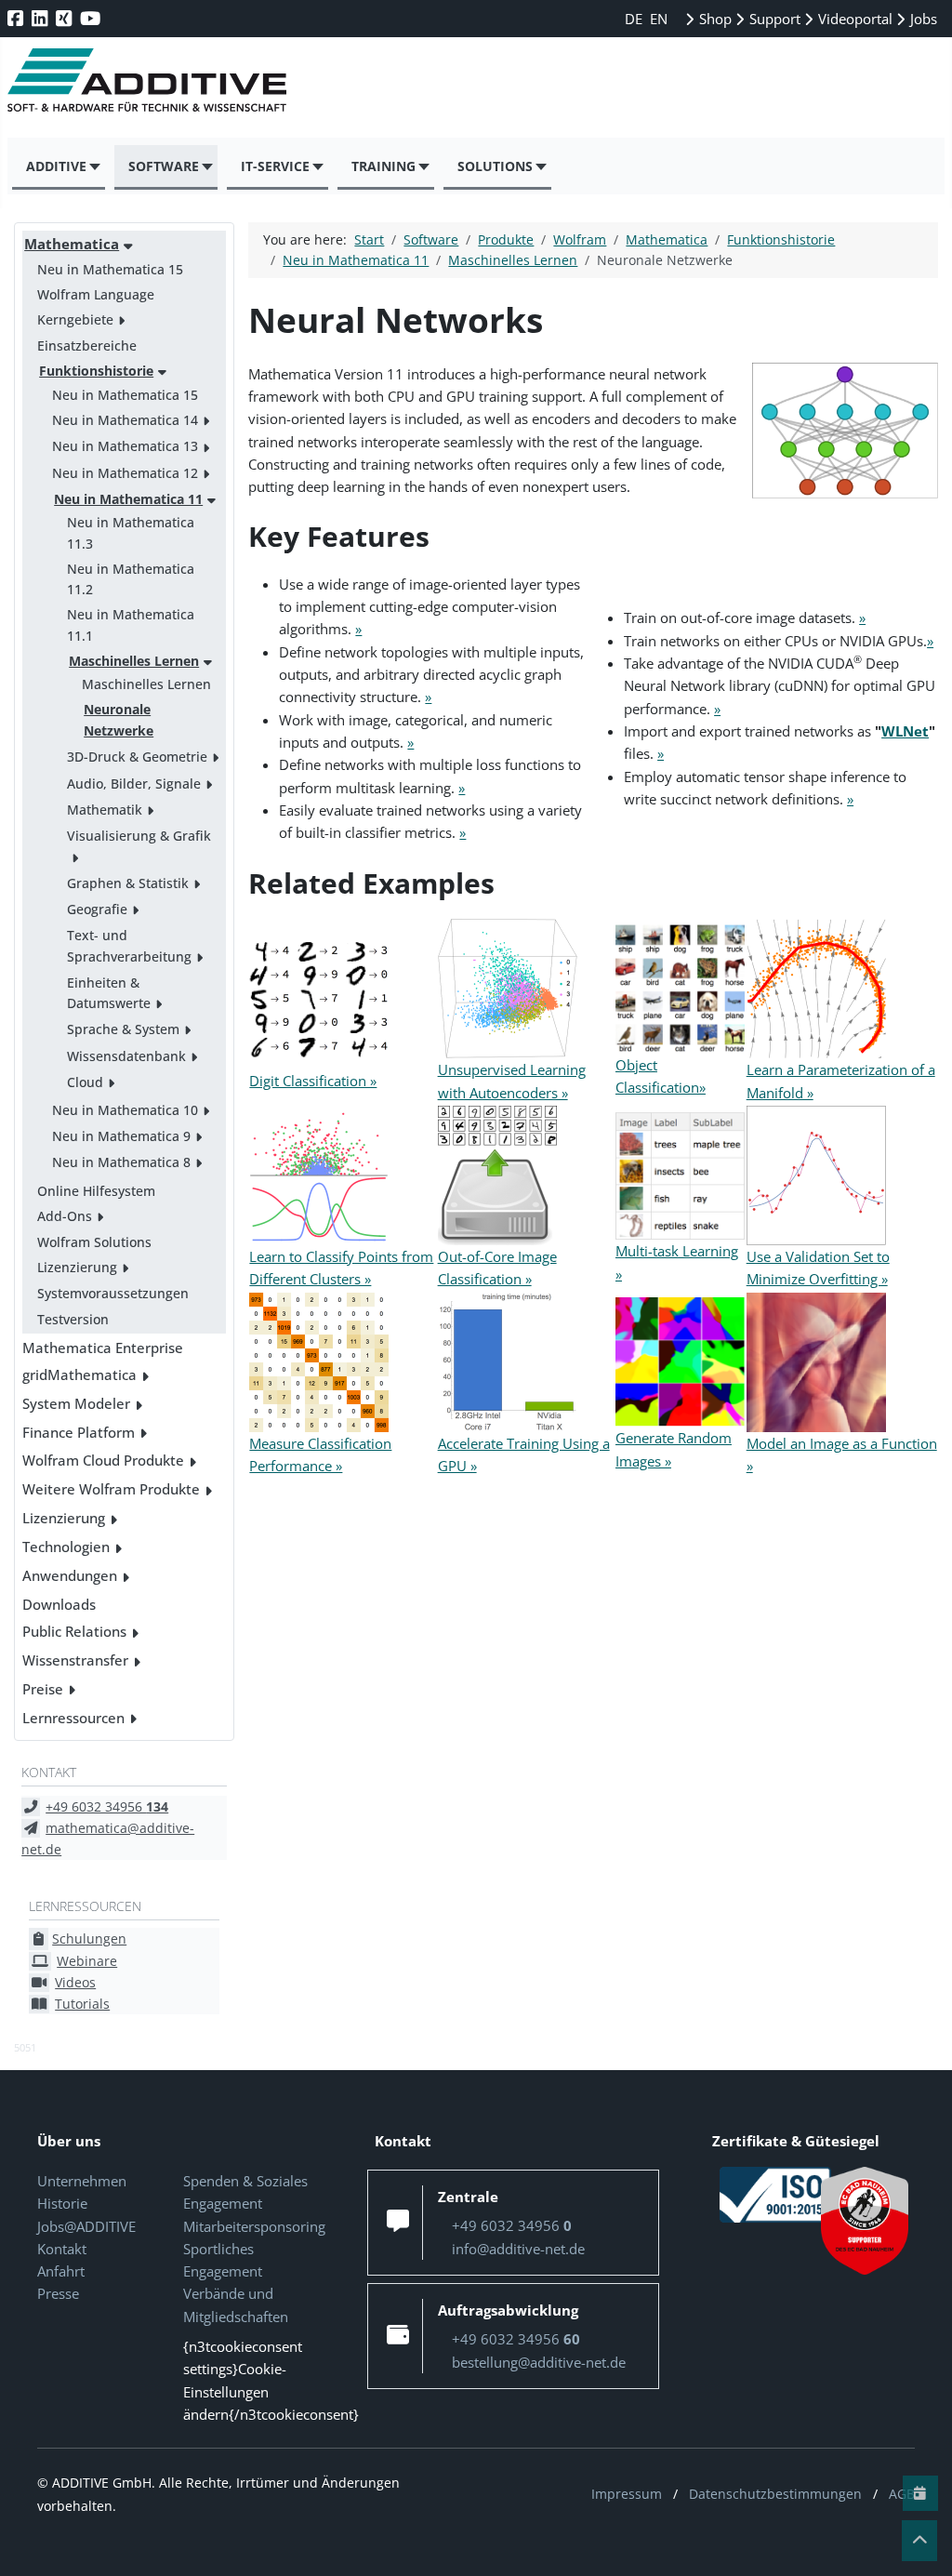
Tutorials (82, 2004)
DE (635, 19)
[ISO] (775, 2193)
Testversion (73, 1319)
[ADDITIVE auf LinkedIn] (41, 18)
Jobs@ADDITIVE (86, 2226)
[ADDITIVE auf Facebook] (17, 18)
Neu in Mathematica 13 (125, 446)
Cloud (85, 1082)
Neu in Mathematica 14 (125, 420)
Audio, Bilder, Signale (134, 783)
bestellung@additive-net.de (539, 2362)
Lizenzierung (77, 1267)
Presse (58, 2293)
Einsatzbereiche (87, 345)
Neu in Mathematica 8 (121, 1162)
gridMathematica (79, 1374)
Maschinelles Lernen (134, 661)
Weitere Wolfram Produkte (111, 1489)
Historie (62, 2203)
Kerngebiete (75, 319)
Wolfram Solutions (94, 1242)
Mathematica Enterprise (103, 1348)
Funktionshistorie (96, 371)
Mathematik (105, 810)
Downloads (59, 1604)
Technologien (66, 1547)
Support (773, 19)
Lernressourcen (73, 1718)
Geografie (97, 909)
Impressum (627, 2494)
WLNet (905, 731)
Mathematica (72, 244)
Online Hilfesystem (96, 1191)
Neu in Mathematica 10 (125, 1110)
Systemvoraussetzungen (113, 1293)
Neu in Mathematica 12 (125, 473)
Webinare (87, 1961)
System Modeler (76, 1403)
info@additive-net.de (518, 2249)
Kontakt (62, 2249)
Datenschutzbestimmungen (775, 2494)
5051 (25, 2047)
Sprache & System (123, 1029)
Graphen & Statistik (128, 883)
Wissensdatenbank (126, 1056)
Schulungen (89, 1939)
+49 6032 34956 (107, 1806)
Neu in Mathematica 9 (121, 1136)
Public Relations (74, 1631)
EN (659, 19)
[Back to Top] (919, 2541)
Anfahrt (61, 2271)
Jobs (922, 19)
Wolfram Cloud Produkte (103, 1460)
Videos (75, 1982)
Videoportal (853, 19)
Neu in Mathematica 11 (128, 499)
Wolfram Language (96, 294)
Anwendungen (70, 1575)
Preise (43, 1689)
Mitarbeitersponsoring (254, 2226)
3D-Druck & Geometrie (137, 757)
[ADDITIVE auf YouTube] (92, 18)
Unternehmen (82, 2181)
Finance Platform (79, 1432)
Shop (714, 19)
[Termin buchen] (920, 2493)
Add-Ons (65, 1216)
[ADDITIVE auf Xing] (66, 18)
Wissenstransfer (75, 1660)
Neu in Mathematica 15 (110, 269)
